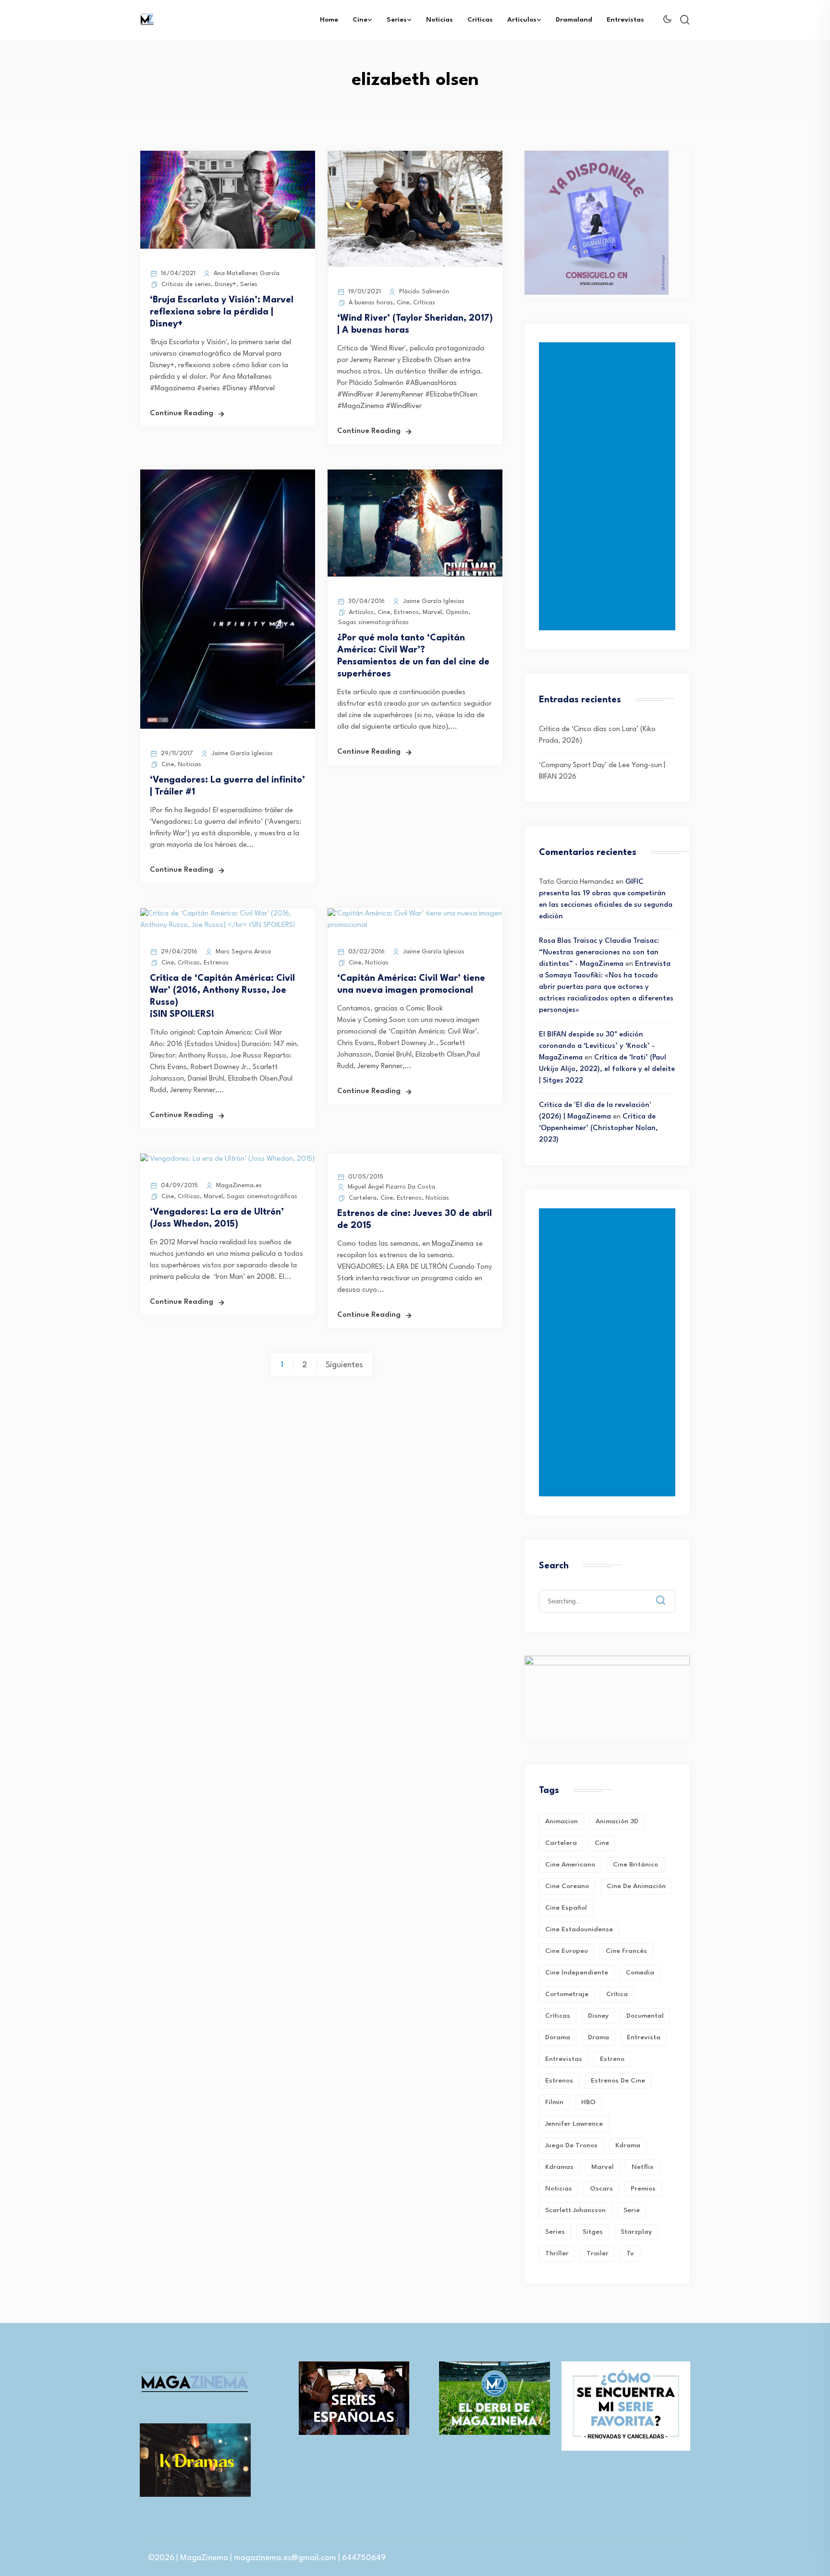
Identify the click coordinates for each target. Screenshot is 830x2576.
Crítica (617, 1994)
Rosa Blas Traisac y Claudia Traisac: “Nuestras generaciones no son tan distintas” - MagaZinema (599, 953)
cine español (566, 1908)
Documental (645, 2016)
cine (602, 1843)
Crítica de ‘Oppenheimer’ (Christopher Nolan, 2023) (598, 1128)
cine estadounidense (579, 1929)
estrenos (559, 2081)
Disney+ (226, 284)
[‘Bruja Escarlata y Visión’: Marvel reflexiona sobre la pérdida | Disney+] (228, 247)
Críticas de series (186, 284)
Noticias (439, 20)
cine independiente (577, 1973)
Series (397, 20)
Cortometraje (567, 1994)
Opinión (457, 612)
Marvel (432, 612)
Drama (598, 2037)
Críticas (480, 20)
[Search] (668, 1593)
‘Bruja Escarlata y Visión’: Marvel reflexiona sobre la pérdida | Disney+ (222, 312)
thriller (557, 2253)
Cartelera (363, 1198)
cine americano (570, 1865)
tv (630, 2253)
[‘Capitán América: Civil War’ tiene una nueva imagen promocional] (415, 925)
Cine (360, 20)
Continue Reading (182, 414)
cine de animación (636, 1886)
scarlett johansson (575, 2210)
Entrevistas (625, 20)
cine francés (626, 1951)
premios (643, 2189)
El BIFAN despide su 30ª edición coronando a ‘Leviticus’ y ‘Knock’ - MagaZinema (597, 1046)
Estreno (612, 2059)
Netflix (643, 2167)
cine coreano (567, 1886)
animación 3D (617, 1821)
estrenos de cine (618, 2081)
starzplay (636, 2232)
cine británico (635, 1865)
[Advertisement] (609, 486)
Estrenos (406, 612)
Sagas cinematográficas (373, 622)
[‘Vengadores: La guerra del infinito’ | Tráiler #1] (228, 727)
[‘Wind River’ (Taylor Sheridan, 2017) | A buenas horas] (415, 265)
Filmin (554, 2102)
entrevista (644, 2037)
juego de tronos (571, 2145)
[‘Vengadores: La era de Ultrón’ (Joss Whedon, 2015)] (227, 1159)
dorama (558, 2037)
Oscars (601, 2189)
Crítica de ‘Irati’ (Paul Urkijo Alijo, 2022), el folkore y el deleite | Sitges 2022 (607, 1069)
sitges (593, 2232)
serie (632, 2210)
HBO (588, 2102)
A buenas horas (371, 303)
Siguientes (344, 1365)
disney (598, 2016)
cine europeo (567, 1951)
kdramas (559, 2167)
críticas (558, 2016)
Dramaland (574, 20)
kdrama (628, 2145)
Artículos (522, 20)
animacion (561, 1821)
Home (329, 20)
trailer (598, 2253)
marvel (603, 2167)
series (555, 2232)
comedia (640, 1973)
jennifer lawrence (574, 2124)
